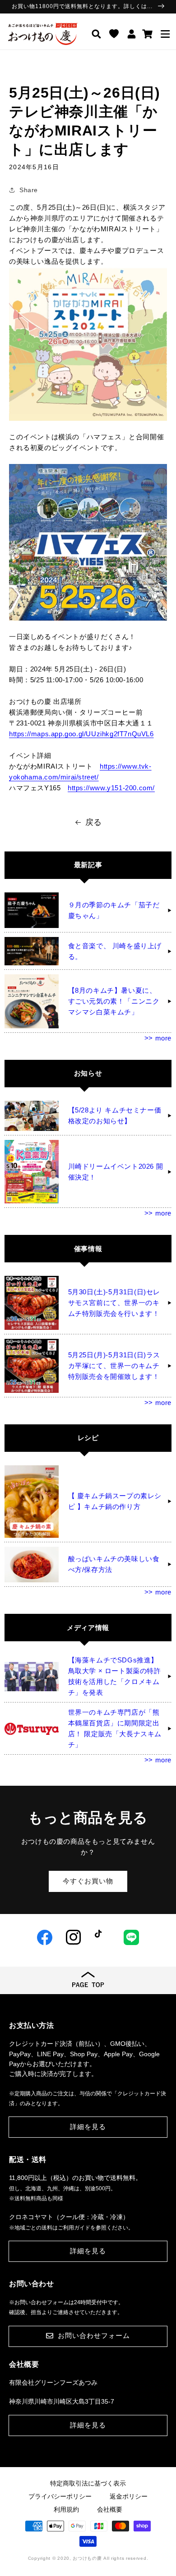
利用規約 (66, 2509)
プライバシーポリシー (60, 2496)
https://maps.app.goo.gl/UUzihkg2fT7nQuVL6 (81, 734)
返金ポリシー (129, 2496)
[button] (165, 34)
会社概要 (110, 2509)
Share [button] (29, 190)
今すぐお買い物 (88, 1881)
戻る (94, 822)
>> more (158, 1038)
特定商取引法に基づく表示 (88, 2483)
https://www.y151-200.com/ (111, 788)
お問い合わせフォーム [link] (94, 2335)
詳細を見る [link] (88, 2127)
